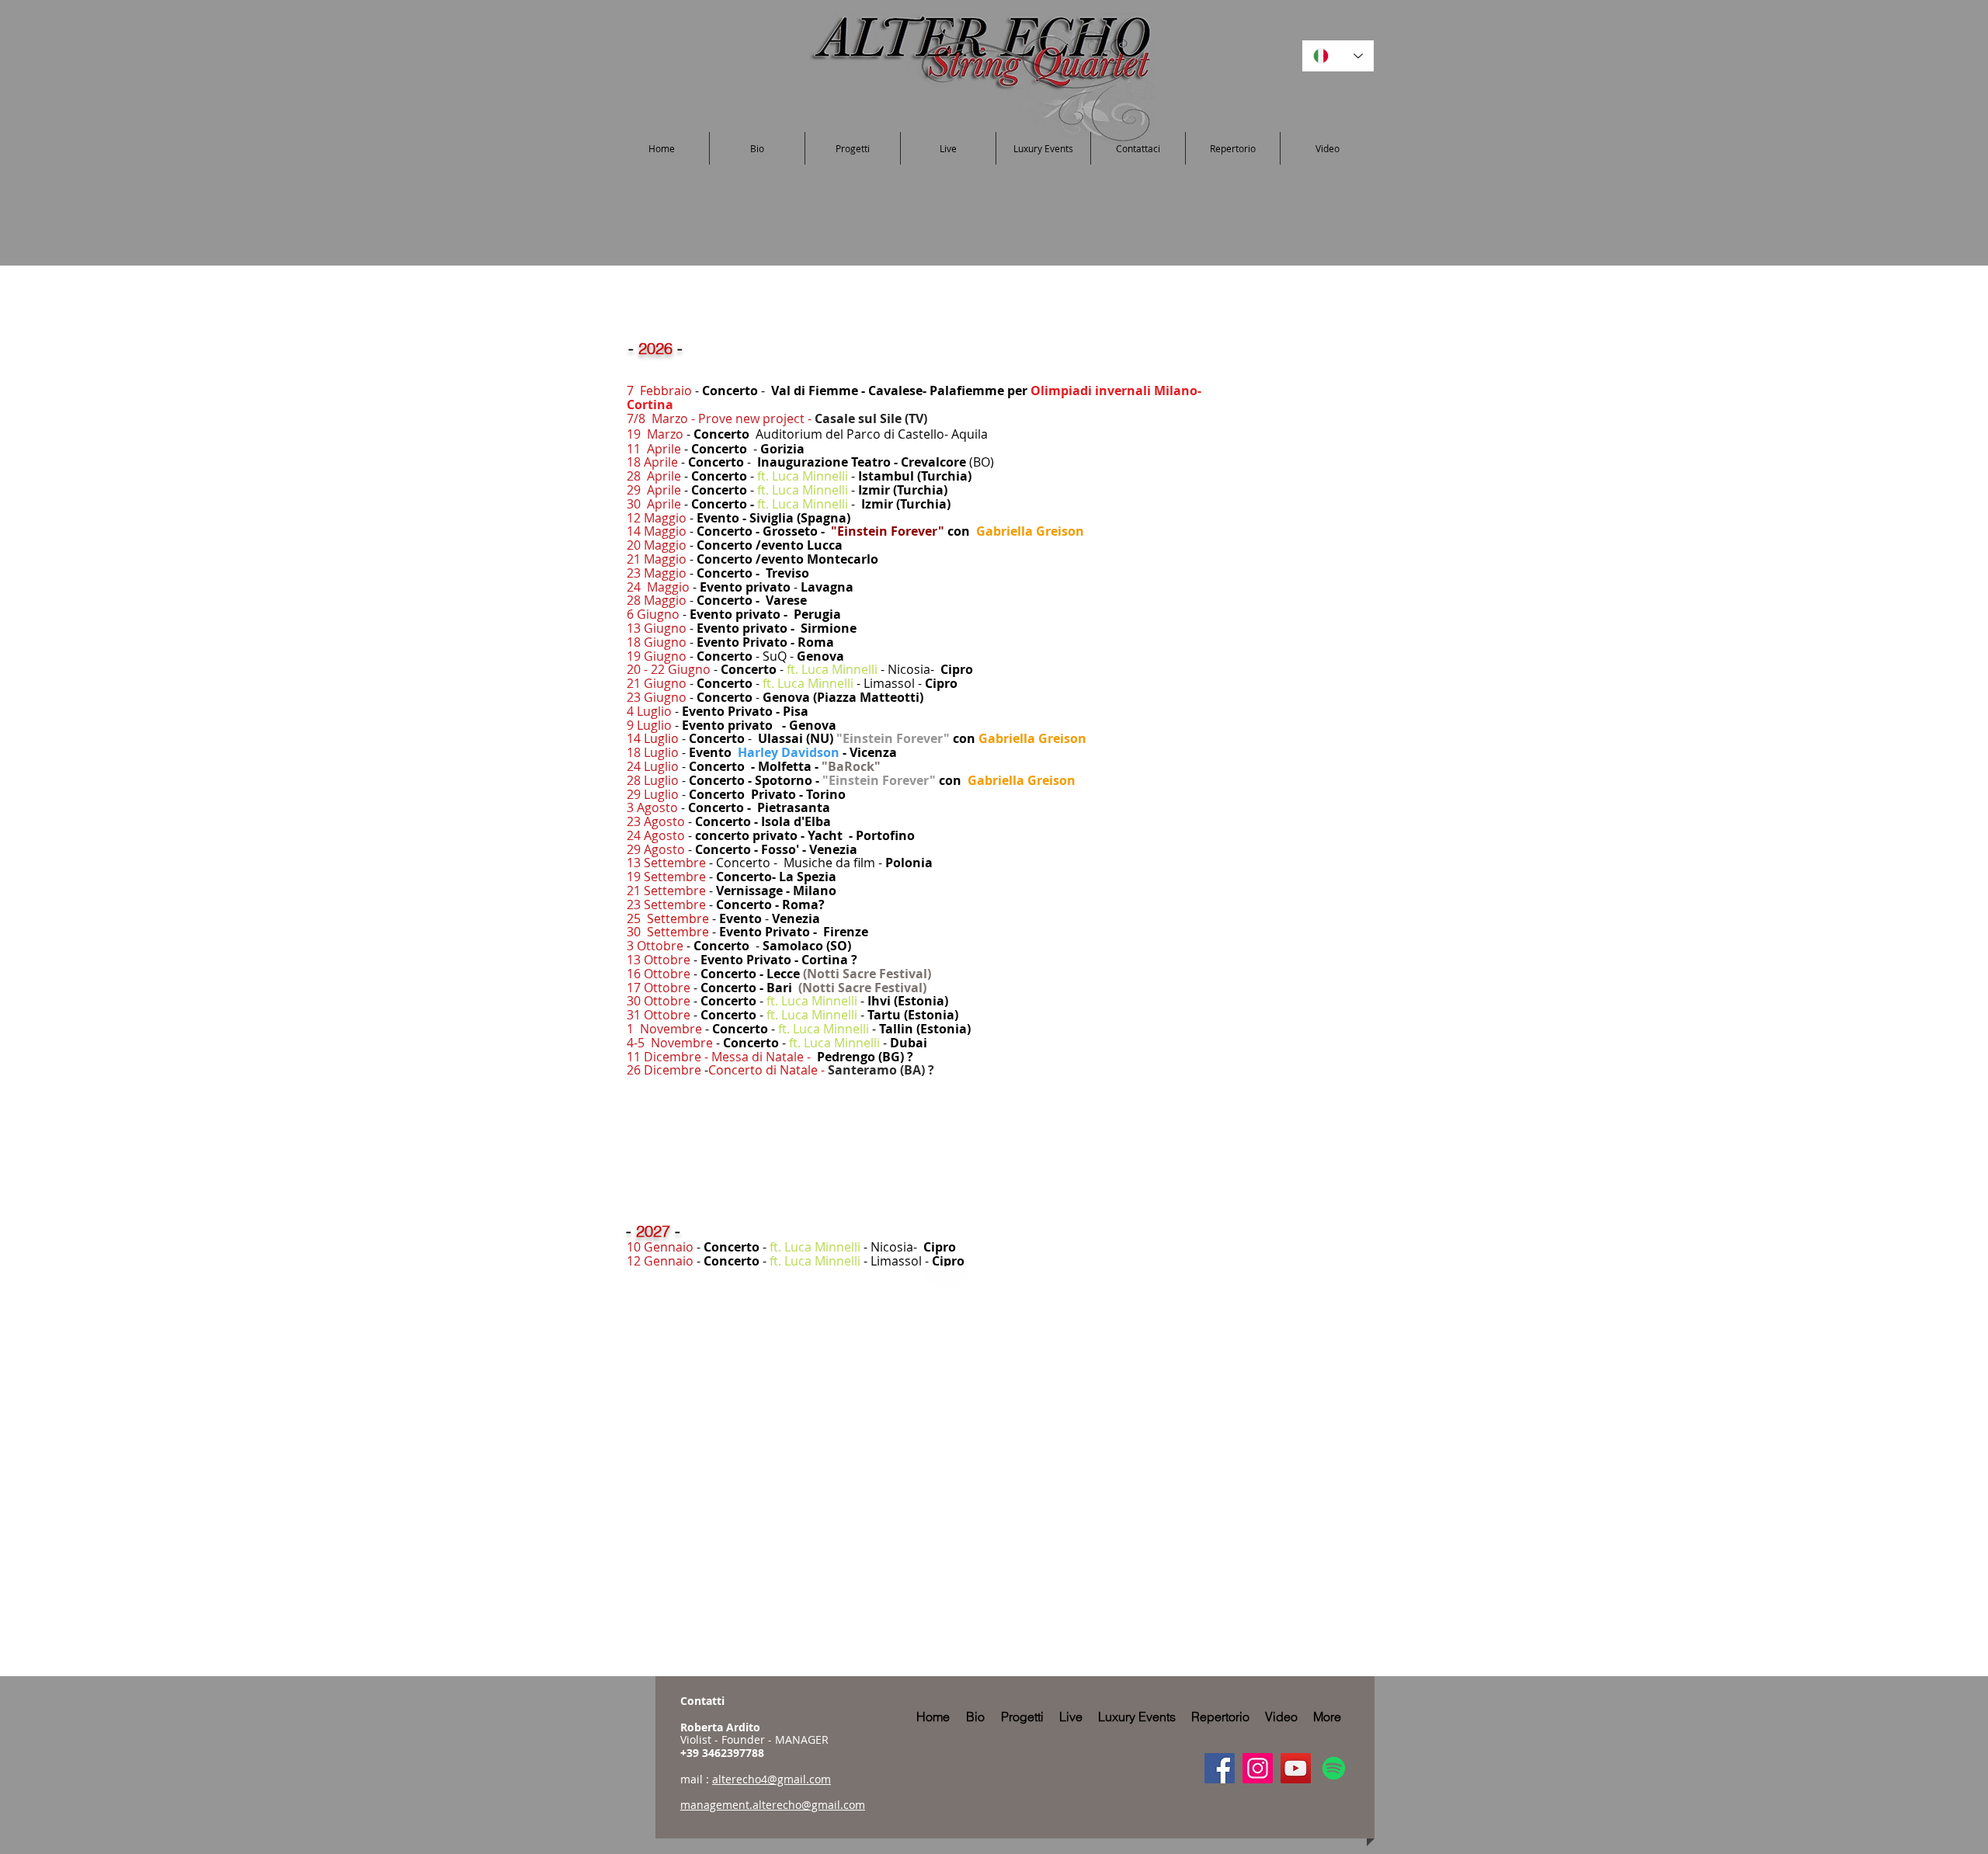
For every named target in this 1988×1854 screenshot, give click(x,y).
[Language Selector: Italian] (1338, 56)
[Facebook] (1220, 1768)
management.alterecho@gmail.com (773, 1805)
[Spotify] (1334, 1768)
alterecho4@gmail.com (772, 1779)
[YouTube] (1296, 1768)
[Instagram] (1258, 1768)
